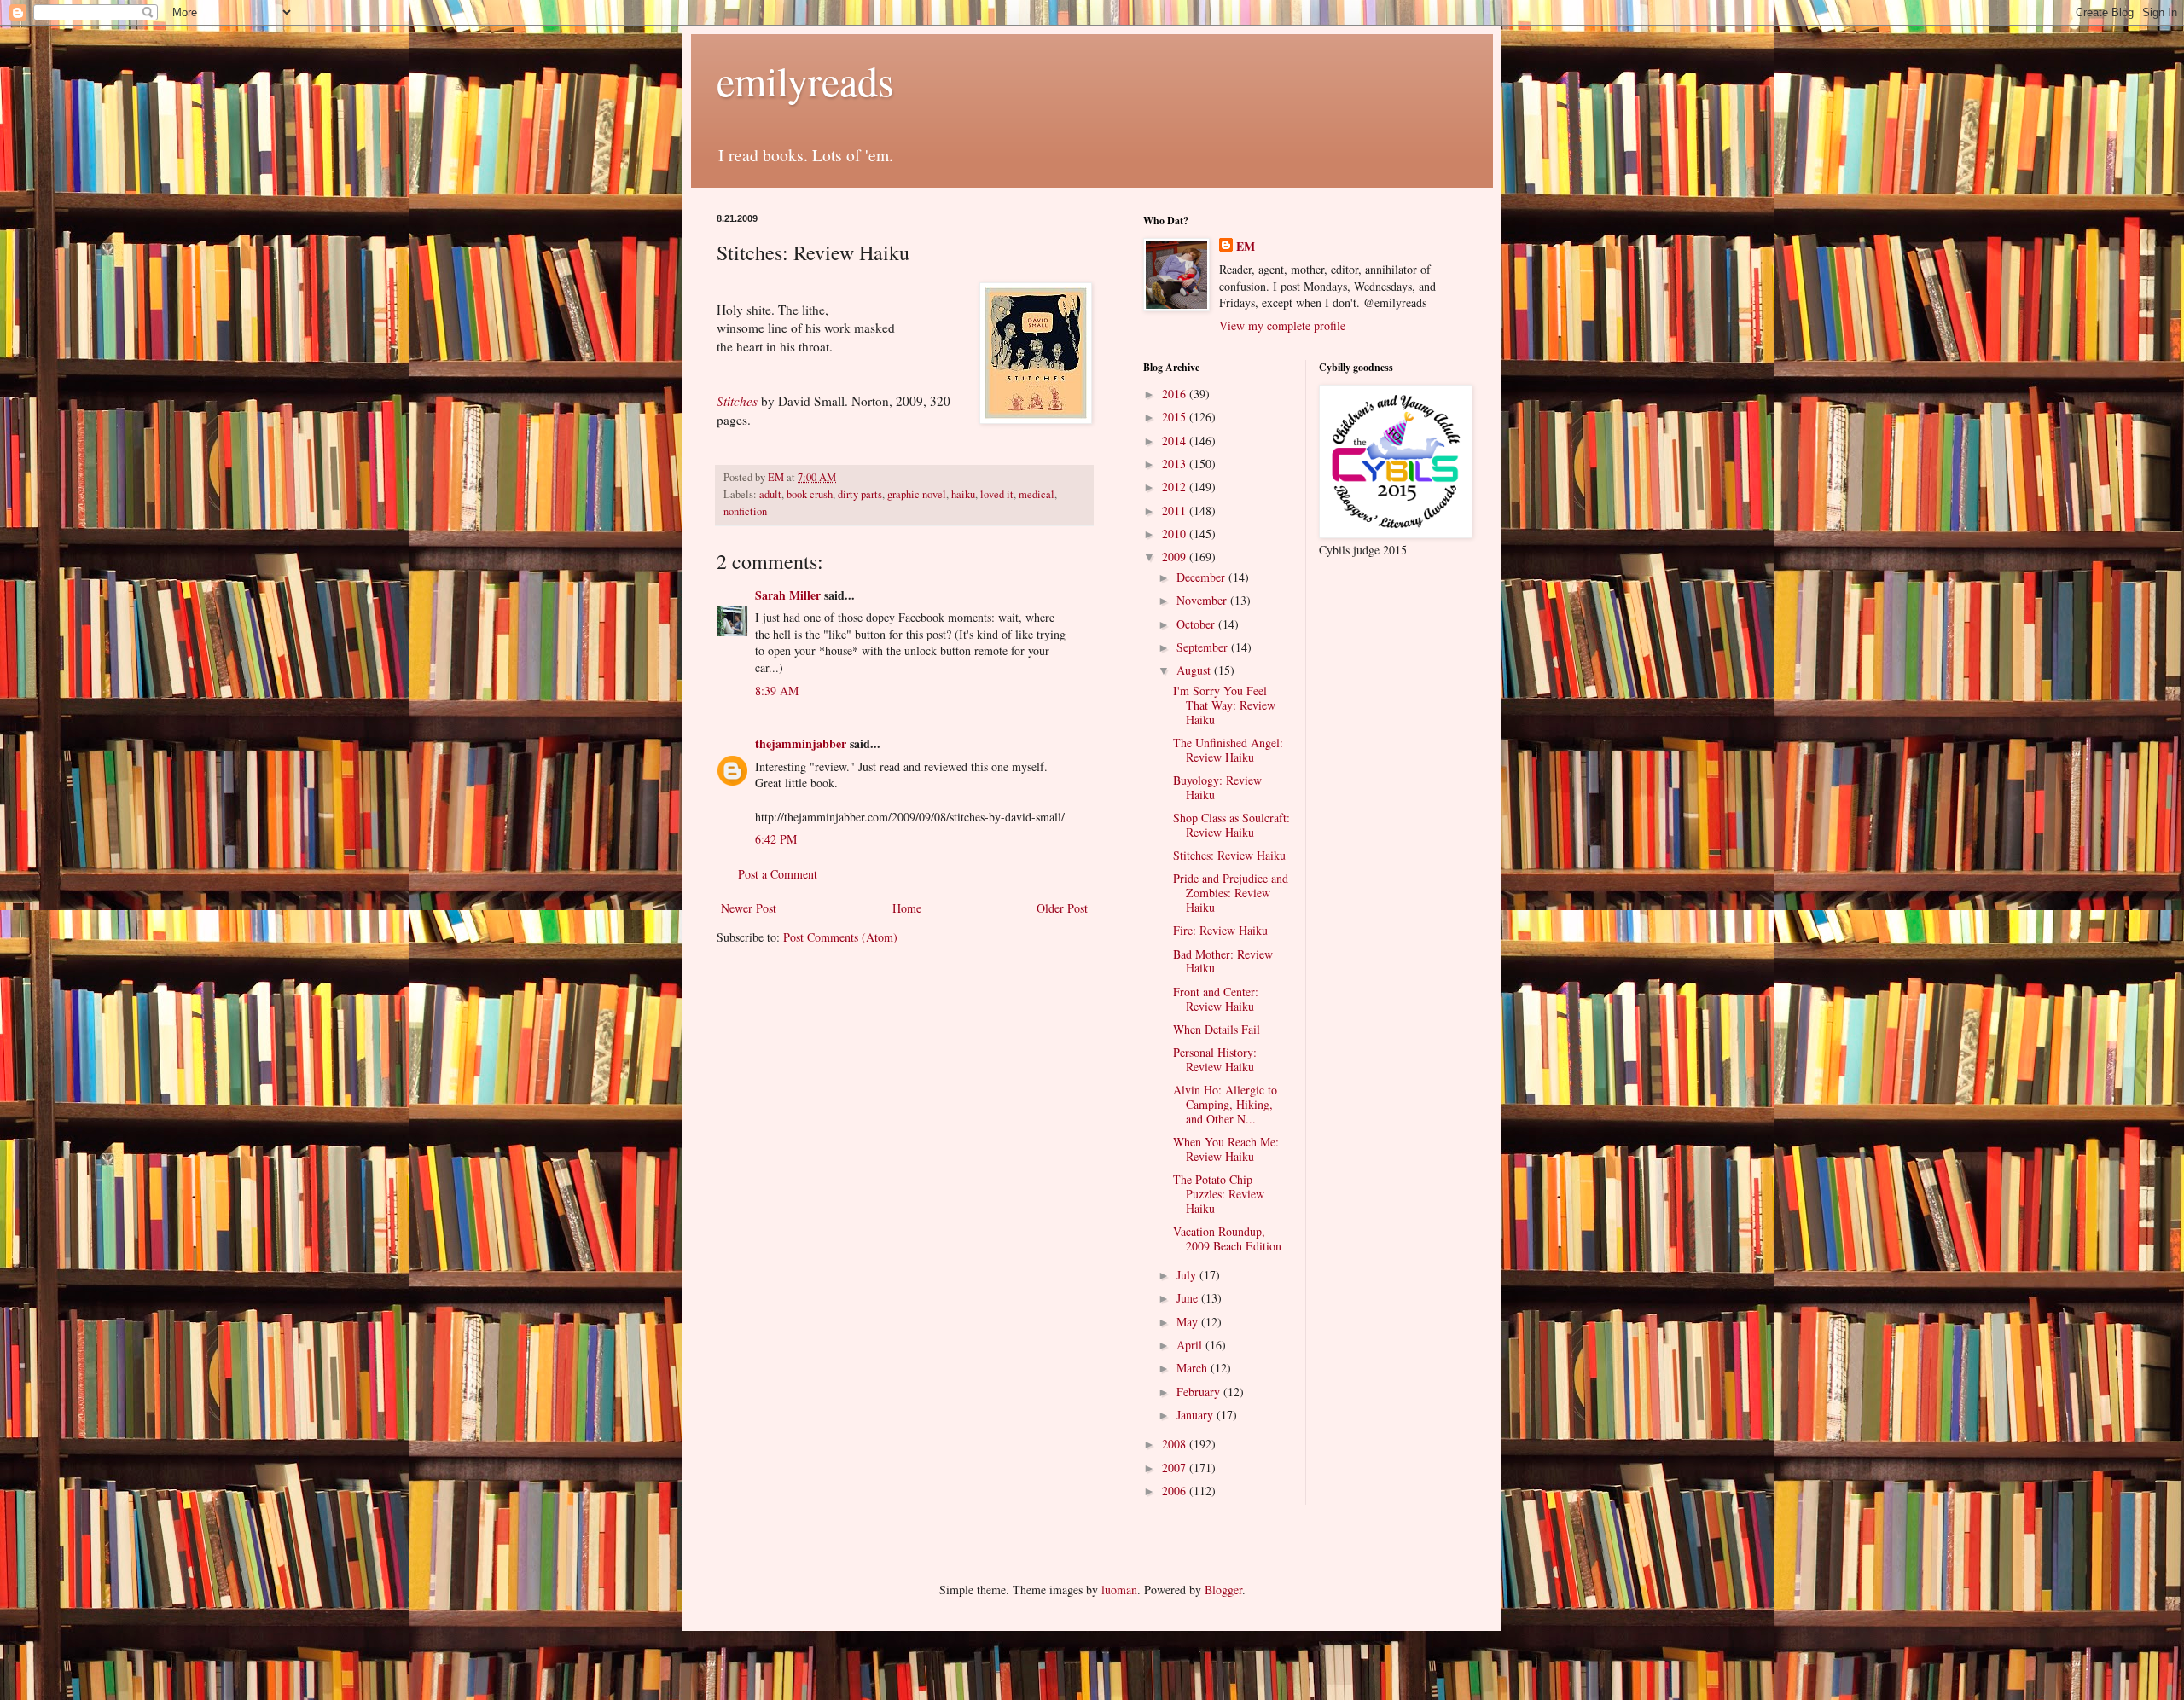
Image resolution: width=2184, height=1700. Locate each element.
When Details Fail (1217, 1029)
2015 (1176, 417)
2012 (1176, 487)
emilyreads (805, 80)
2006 (1176, 1491)
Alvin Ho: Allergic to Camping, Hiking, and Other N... (1225, 1104)
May (1189, 1322)
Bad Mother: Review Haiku (1223, 961)
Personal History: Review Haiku (1215, 1059)
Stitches (737, 401)
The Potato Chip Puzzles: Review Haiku (1219, 1194)
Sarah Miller (788, 595)
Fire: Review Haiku (1220, 930)
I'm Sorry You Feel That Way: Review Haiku (1224, 705)
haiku (963, 494)
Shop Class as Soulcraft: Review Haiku (1231, 825)
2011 (1176, 511)
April (1191, 1345)
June (1189, 1298)
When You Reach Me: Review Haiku (1226, 1149)
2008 (1176, 1444)
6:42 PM (776, 839)
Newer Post (749, 908)
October (1197, 624)
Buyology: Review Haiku (1217, 787)
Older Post (1062, 908)
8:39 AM (777, 690)
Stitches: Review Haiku (1229, 855)
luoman (1119, 1590)
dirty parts (860, 494)
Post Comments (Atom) (840, 937)
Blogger (1223, 1590)
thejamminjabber (801, 743)
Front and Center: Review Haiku (1216, 999)
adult (770, 494)
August (1195, 670)
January (1197, 1415)
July (1188, 1275)
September (1204, 647)
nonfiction (745, 511)
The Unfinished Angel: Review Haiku (1228, 750)
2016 (1176, 394)
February (1200, 1392)
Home (907, 908)
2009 (1176, 557)
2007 (1176, 1468)
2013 (1176, 464)
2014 (1176, 441)
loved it (997, 494)
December (1202, 577)
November (1203, 600)
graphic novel (917, 494)
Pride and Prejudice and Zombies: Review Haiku (1231, 893)
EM (1246, 247)
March (1194, 1368)
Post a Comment (778, 874)
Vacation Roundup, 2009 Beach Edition (1227, 1239)
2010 (1176, 534)
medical (1037, 494)
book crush (810, 494)
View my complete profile (1282, 325)
